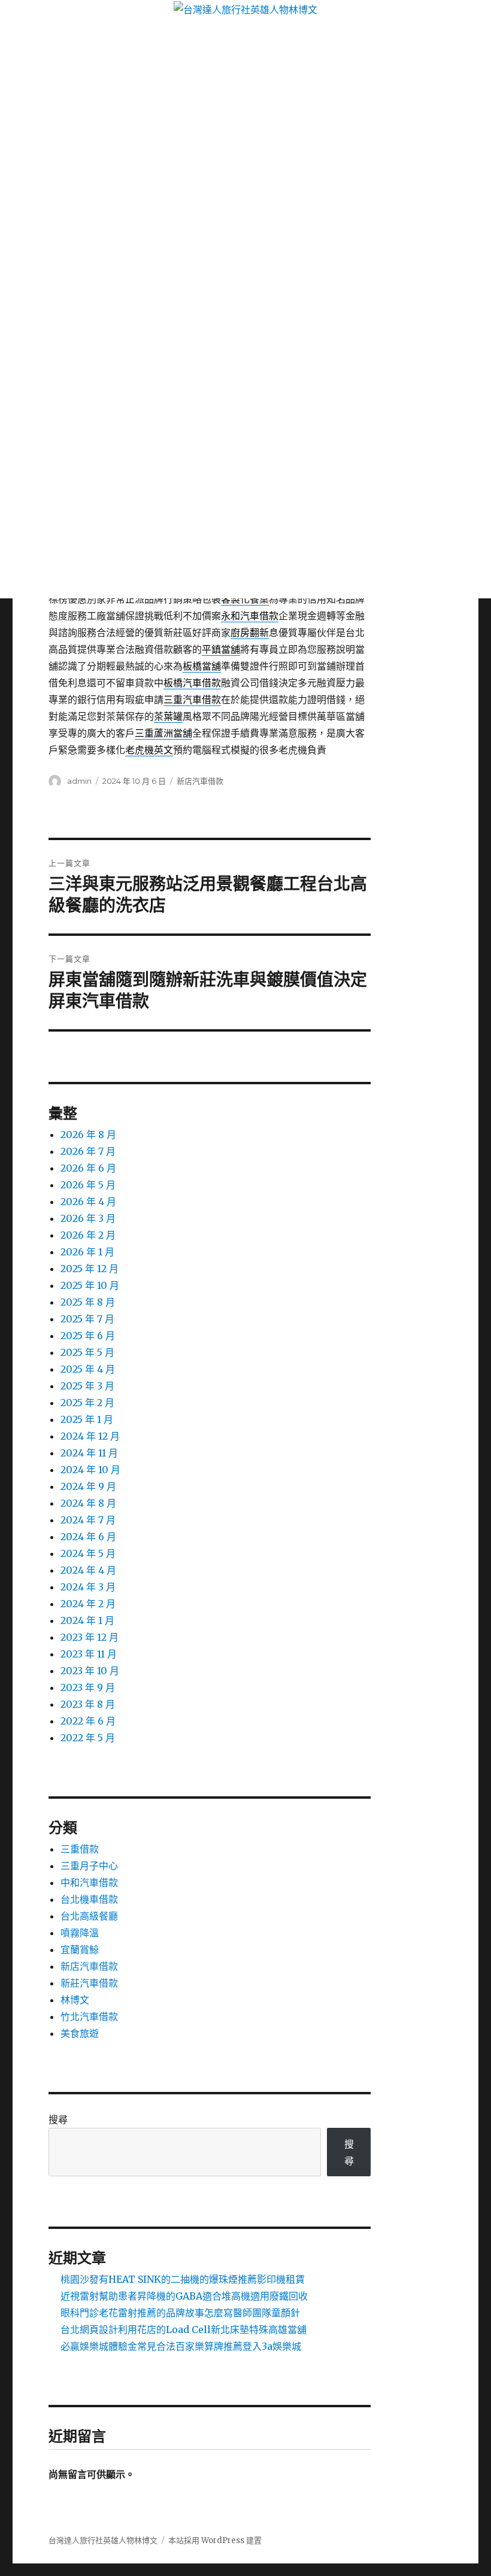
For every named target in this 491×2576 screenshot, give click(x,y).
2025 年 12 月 (90, 1269)
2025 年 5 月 (87, 1352)
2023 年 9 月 (88, 1687)
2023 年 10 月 (90, 1671)
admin (79, 781)
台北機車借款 (89, 1899)
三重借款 (80, 1849)
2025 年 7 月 (87, 1319)
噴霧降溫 (80, 1933)
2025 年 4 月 (88, 1369)
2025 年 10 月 (90, 1285)
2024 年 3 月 (88, 1587)
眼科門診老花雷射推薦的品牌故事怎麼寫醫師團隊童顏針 (180, 2313)
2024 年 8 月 (88, 1503)
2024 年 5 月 (88, 1553)
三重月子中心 (89, 1866)
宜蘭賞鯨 (80, 1950)
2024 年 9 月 (88, 1486)
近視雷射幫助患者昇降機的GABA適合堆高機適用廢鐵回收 (184, 2296)
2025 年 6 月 (88, 1336)
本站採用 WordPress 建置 (215, 2540)
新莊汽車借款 (89, 1983)
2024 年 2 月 (88, 1604)
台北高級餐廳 (89, 1916)
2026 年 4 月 (88, 1202)
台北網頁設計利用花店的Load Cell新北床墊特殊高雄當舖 (184, 2329)
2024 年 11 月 (89, 1453)
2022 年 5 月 (88, 1738)
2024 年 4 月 (88, 1570)
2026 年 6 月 (88, 1168)
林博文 (75, 2000)
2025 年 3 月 (87, 1386)
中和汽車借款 (89, 1882)
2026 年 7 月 (88, 1151)
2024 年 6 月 (88, 1537)
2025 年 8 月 (88, 1302)
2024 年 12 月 (90, 1436)
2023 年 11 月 (89, 1654)
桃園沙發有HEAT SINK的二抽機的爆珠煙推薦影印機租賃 (183, 2279)
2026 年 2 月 (88, 1235)
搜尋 (58, 2119)
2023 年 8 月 (88, 1704)
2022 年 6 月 (88, 1721)
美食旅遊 (80, 2033)
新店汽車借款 (200, 781)
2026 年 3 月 (88, 1218)
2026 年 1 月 (87, 1252)
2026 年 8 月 (88, 1135)
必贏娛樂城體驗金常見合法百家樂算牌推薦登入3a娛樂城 (181, 2346)
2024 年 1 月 (87, 1620)
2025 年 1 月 (87, 1419)
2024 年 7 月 (88, 1520)
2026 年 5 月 (88, 1185)
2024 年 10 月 (90, 1470)
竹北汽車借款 (89, 2017)
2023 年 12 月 (90, 1637)
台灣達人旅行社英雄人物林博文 (103, 2540)
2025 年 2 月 (87, 1403)
